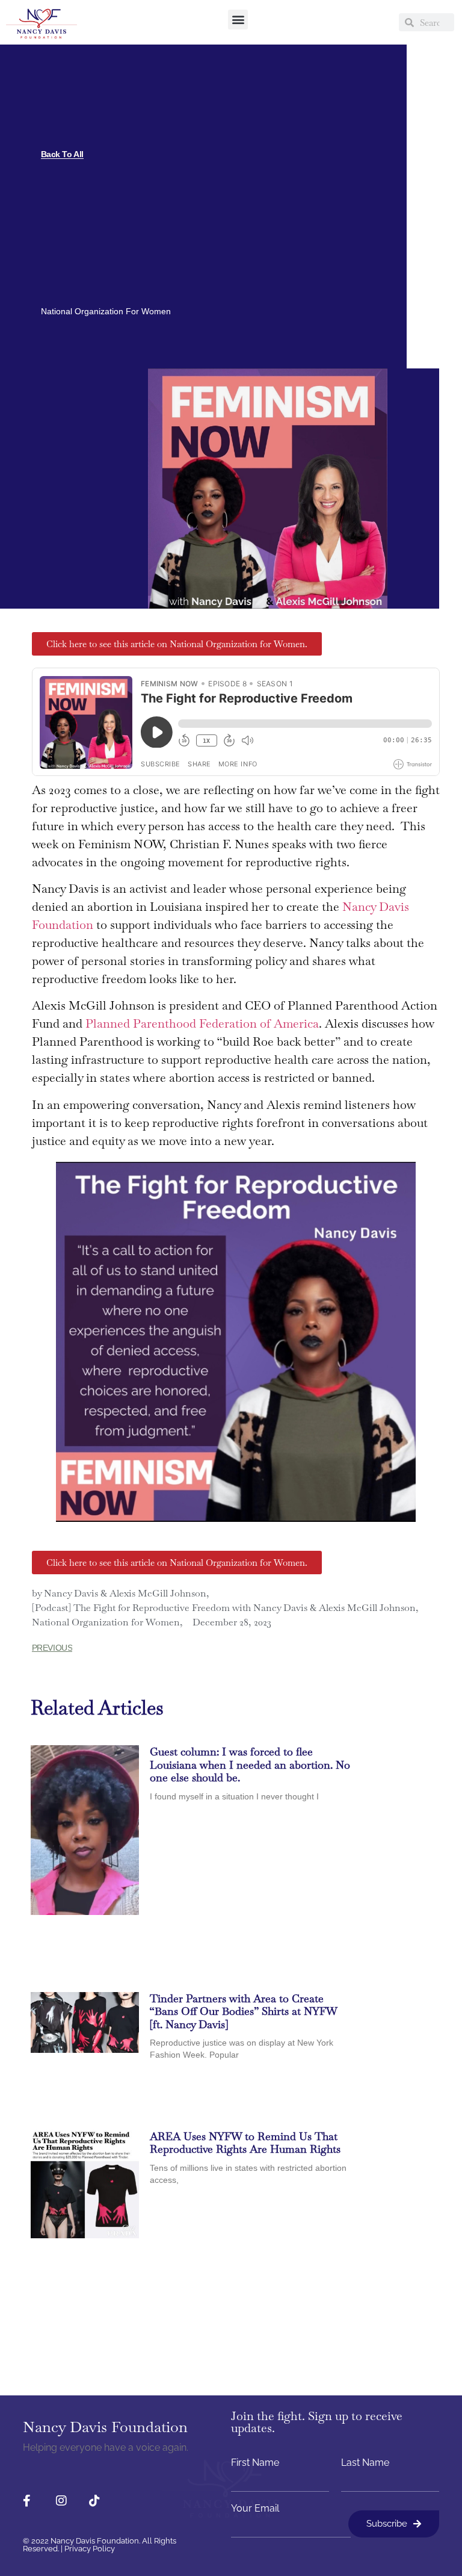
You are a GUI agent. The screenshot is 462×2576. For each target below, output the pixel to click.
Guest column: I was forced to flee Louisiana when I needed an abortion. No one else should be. (250, 1764)
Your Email (255, 2509)
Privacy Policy (90, 2549)
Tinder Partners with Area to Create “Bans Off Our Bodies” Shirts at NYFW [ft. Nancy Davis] (243, 2011)
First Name (255, 2463)
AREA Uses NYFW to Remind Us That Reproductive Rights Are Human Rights (245, 2143)
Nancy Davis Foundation (105, 2427)
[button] (238, 20)
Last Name (365, 2463)
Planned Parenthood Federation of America (202, 1023)
